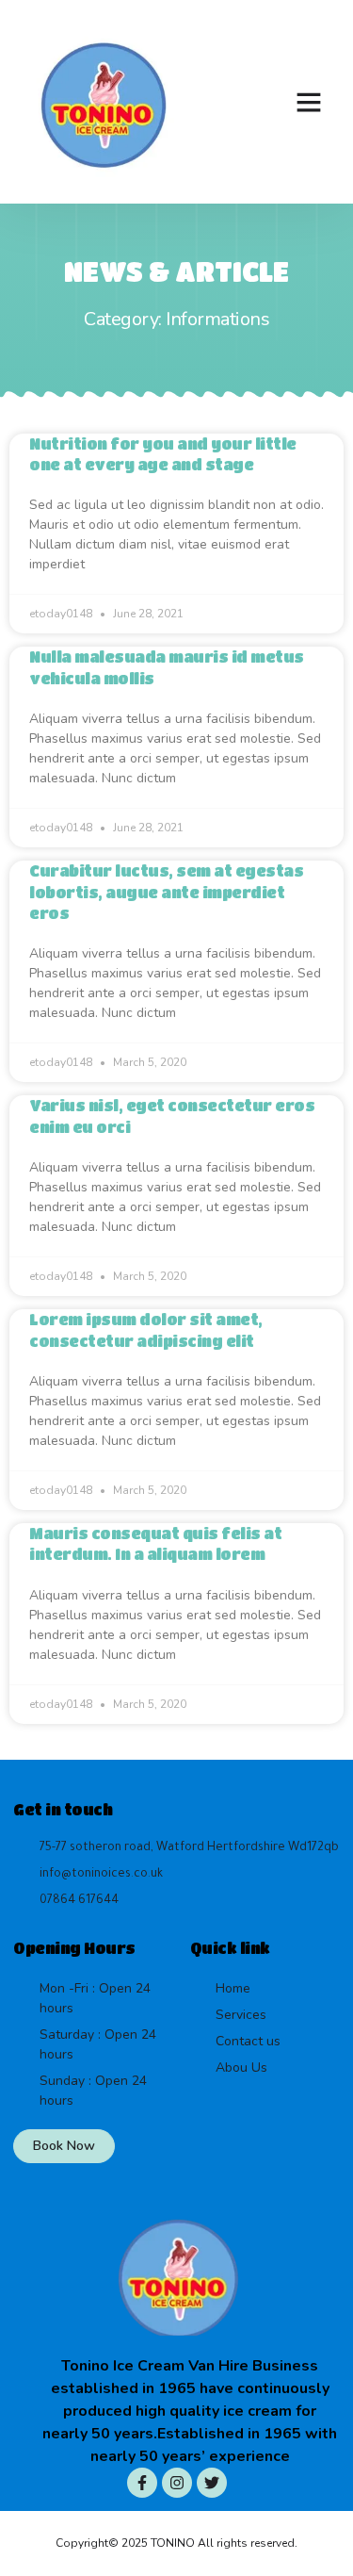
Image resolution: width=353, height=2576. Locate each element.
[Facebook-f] (142, 2483)
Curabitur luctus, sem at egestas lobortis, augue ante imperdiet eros (166, 892)
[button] (309, 102)
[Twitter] (212, 2483)
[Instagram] (177, 2483)
